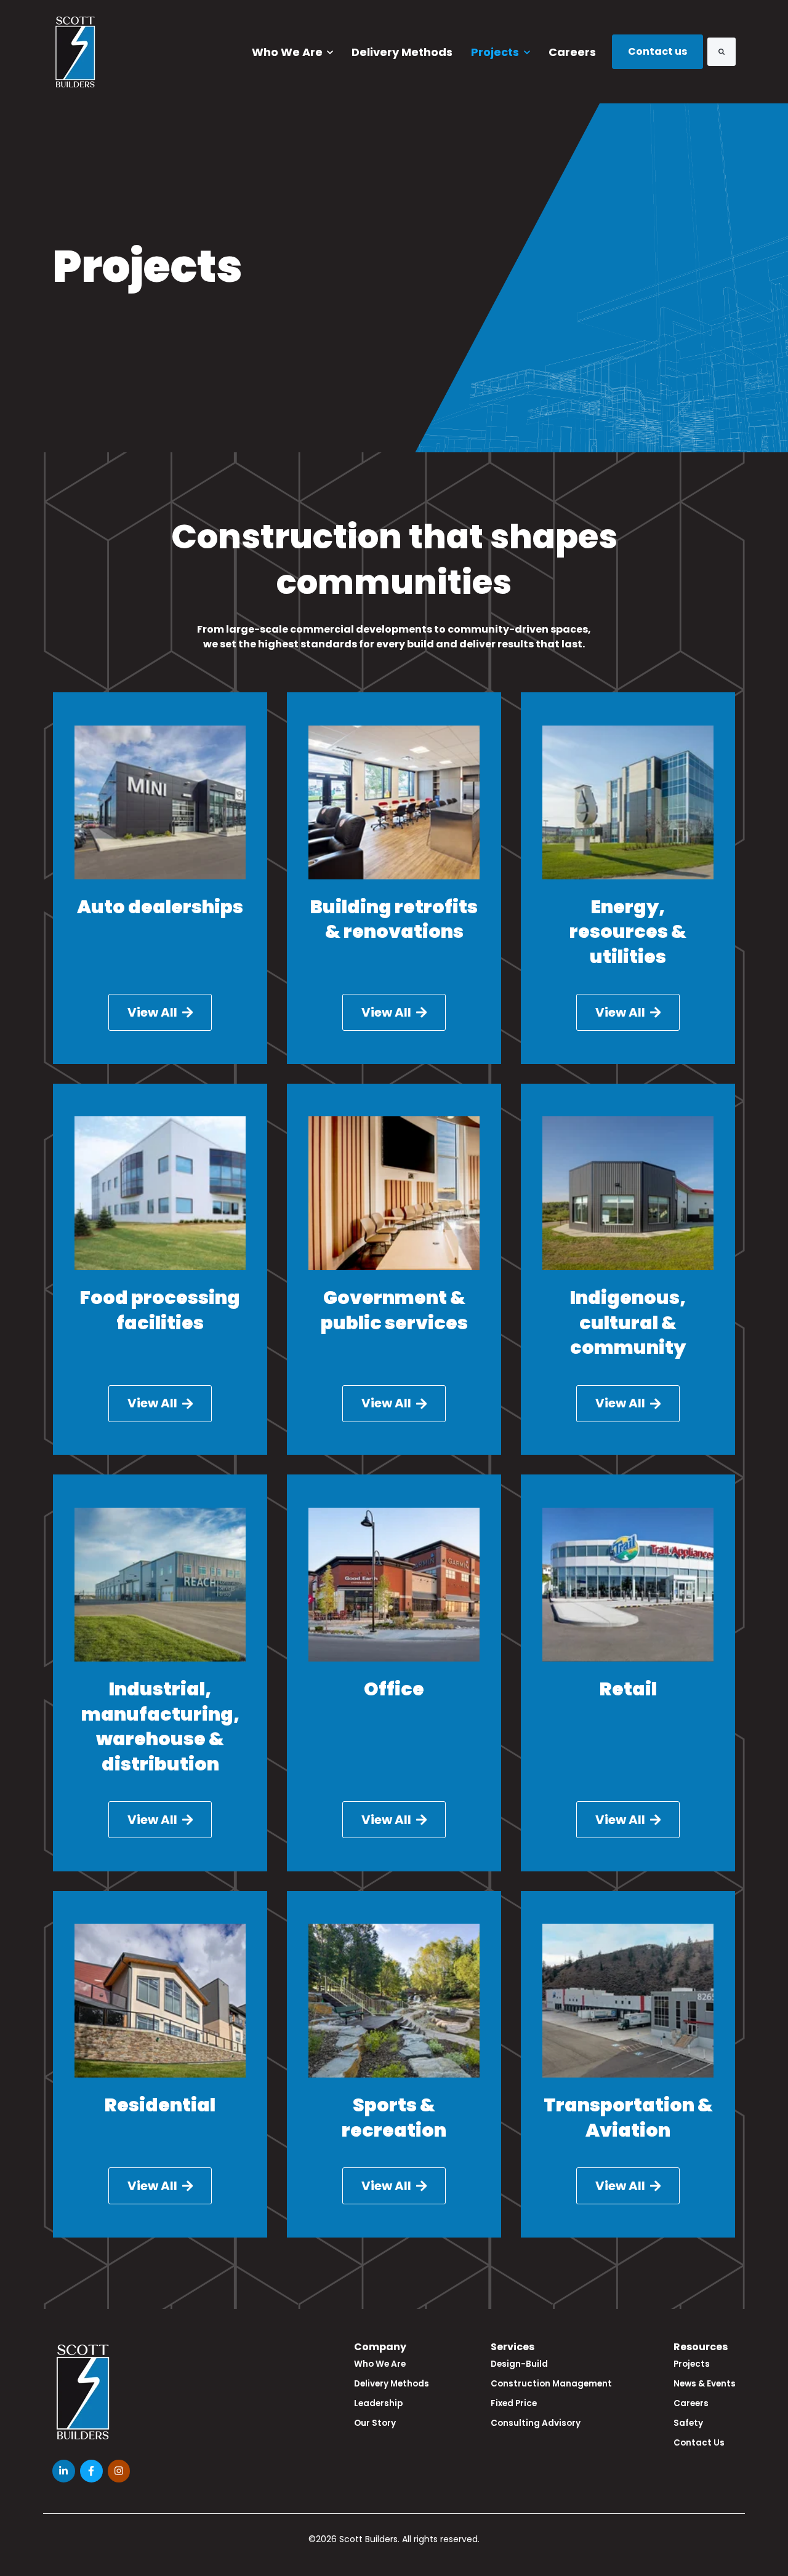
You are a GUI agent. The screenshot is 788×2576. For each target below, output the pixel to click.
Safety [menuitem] (688, 2423)
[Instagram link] (119, 2471)
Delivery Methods (402, 52)
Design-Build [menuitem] (519, 2364)
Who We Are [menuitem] (380, 2364)
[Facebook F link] (91, 2471)
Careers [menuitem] (691, 2403)
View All (152, 1012)
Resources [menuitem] (701, 2347)
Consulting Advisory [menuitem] (536, 2423)
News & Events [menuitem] (705, 2384)
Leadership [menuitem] (378, 2403)
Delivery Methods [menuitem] (392, 2384)
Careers (572, 52)
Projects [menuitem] (692, 2364)
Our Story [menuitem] (375, 2423)
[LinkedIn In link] (64, 2471)
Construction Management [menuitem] (551, 2384)
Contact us (657, 51)
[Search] (722, 52)
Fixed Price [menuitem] (514, 2403)
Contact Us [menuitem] (699, 2443)
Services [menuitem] (513, 2347)
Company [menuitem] (380, 2347)
